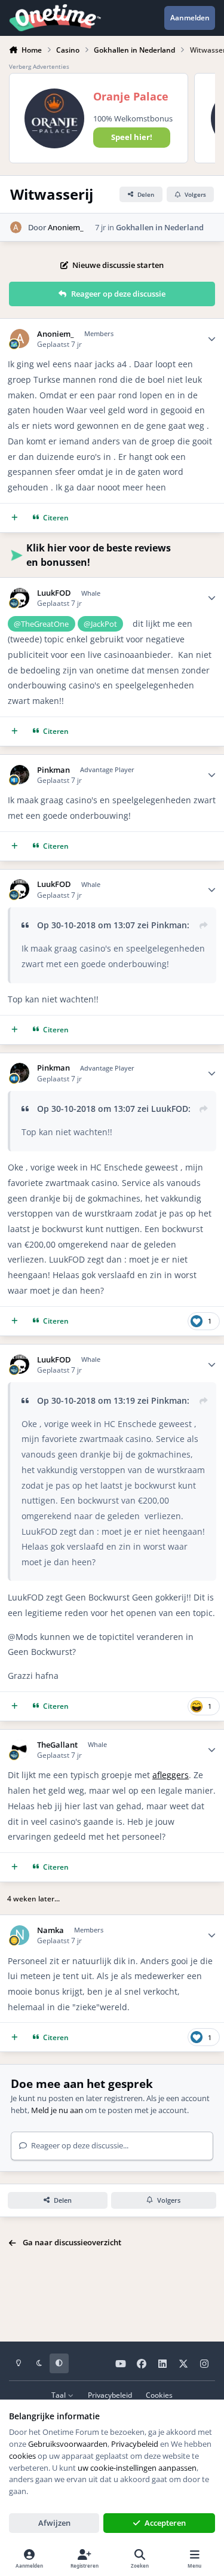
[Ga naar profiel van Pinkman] (20, 775)
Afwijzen (54, 2523)
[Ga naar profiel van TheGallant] (20, 1750)
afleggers (171, 1775)
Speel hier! (132, 137)
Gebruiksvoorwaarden (68, 2444)
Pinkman (53, 770)
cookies (22, 2456)
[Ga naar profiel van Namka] (20, 1935)
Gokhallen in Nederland (160, 227)
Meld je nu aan (57, 2110)
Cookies (159, 2395)
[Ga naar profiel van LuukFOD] (20, 598)
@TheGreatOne (41, 624)
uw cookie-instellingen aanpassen (137, 2468)
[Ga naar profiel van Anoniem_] (16, 227)
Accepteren (165, 2523)
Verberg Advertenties (39, 66)
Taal (59, 2395)
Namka (50, 1930)
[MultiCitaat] (15, 518)
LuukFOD (54, 593)
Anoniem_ (66, 227)
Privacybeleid (110, 2395)
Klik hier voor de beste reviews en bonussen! (99, 555)
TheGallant (57, 1745)
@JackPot (100, 624)
